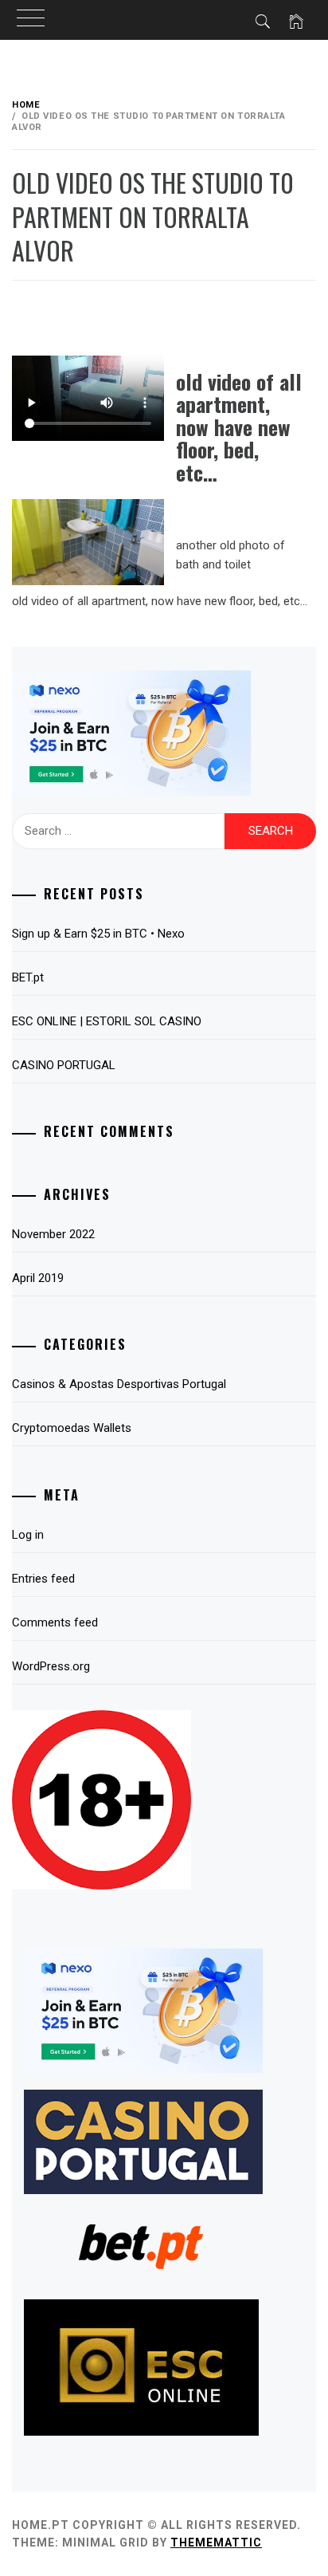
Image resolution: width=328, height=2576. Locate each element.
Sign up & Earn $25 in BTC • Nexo (98, 934)
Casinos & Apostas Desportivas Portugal (119, 1384)
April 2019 (38, 1278)
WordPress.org (51, 1666)
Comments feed (55, 1622)
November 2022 (53, 1234)
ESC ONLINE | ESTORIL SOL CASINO (107, 1021)
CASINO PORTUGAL (64, 1065)
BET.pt (28, 977)
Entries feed (43, 1579)
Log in (28, 1535)
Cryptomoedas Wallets (72, 1428)
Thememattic (216, 2543)
